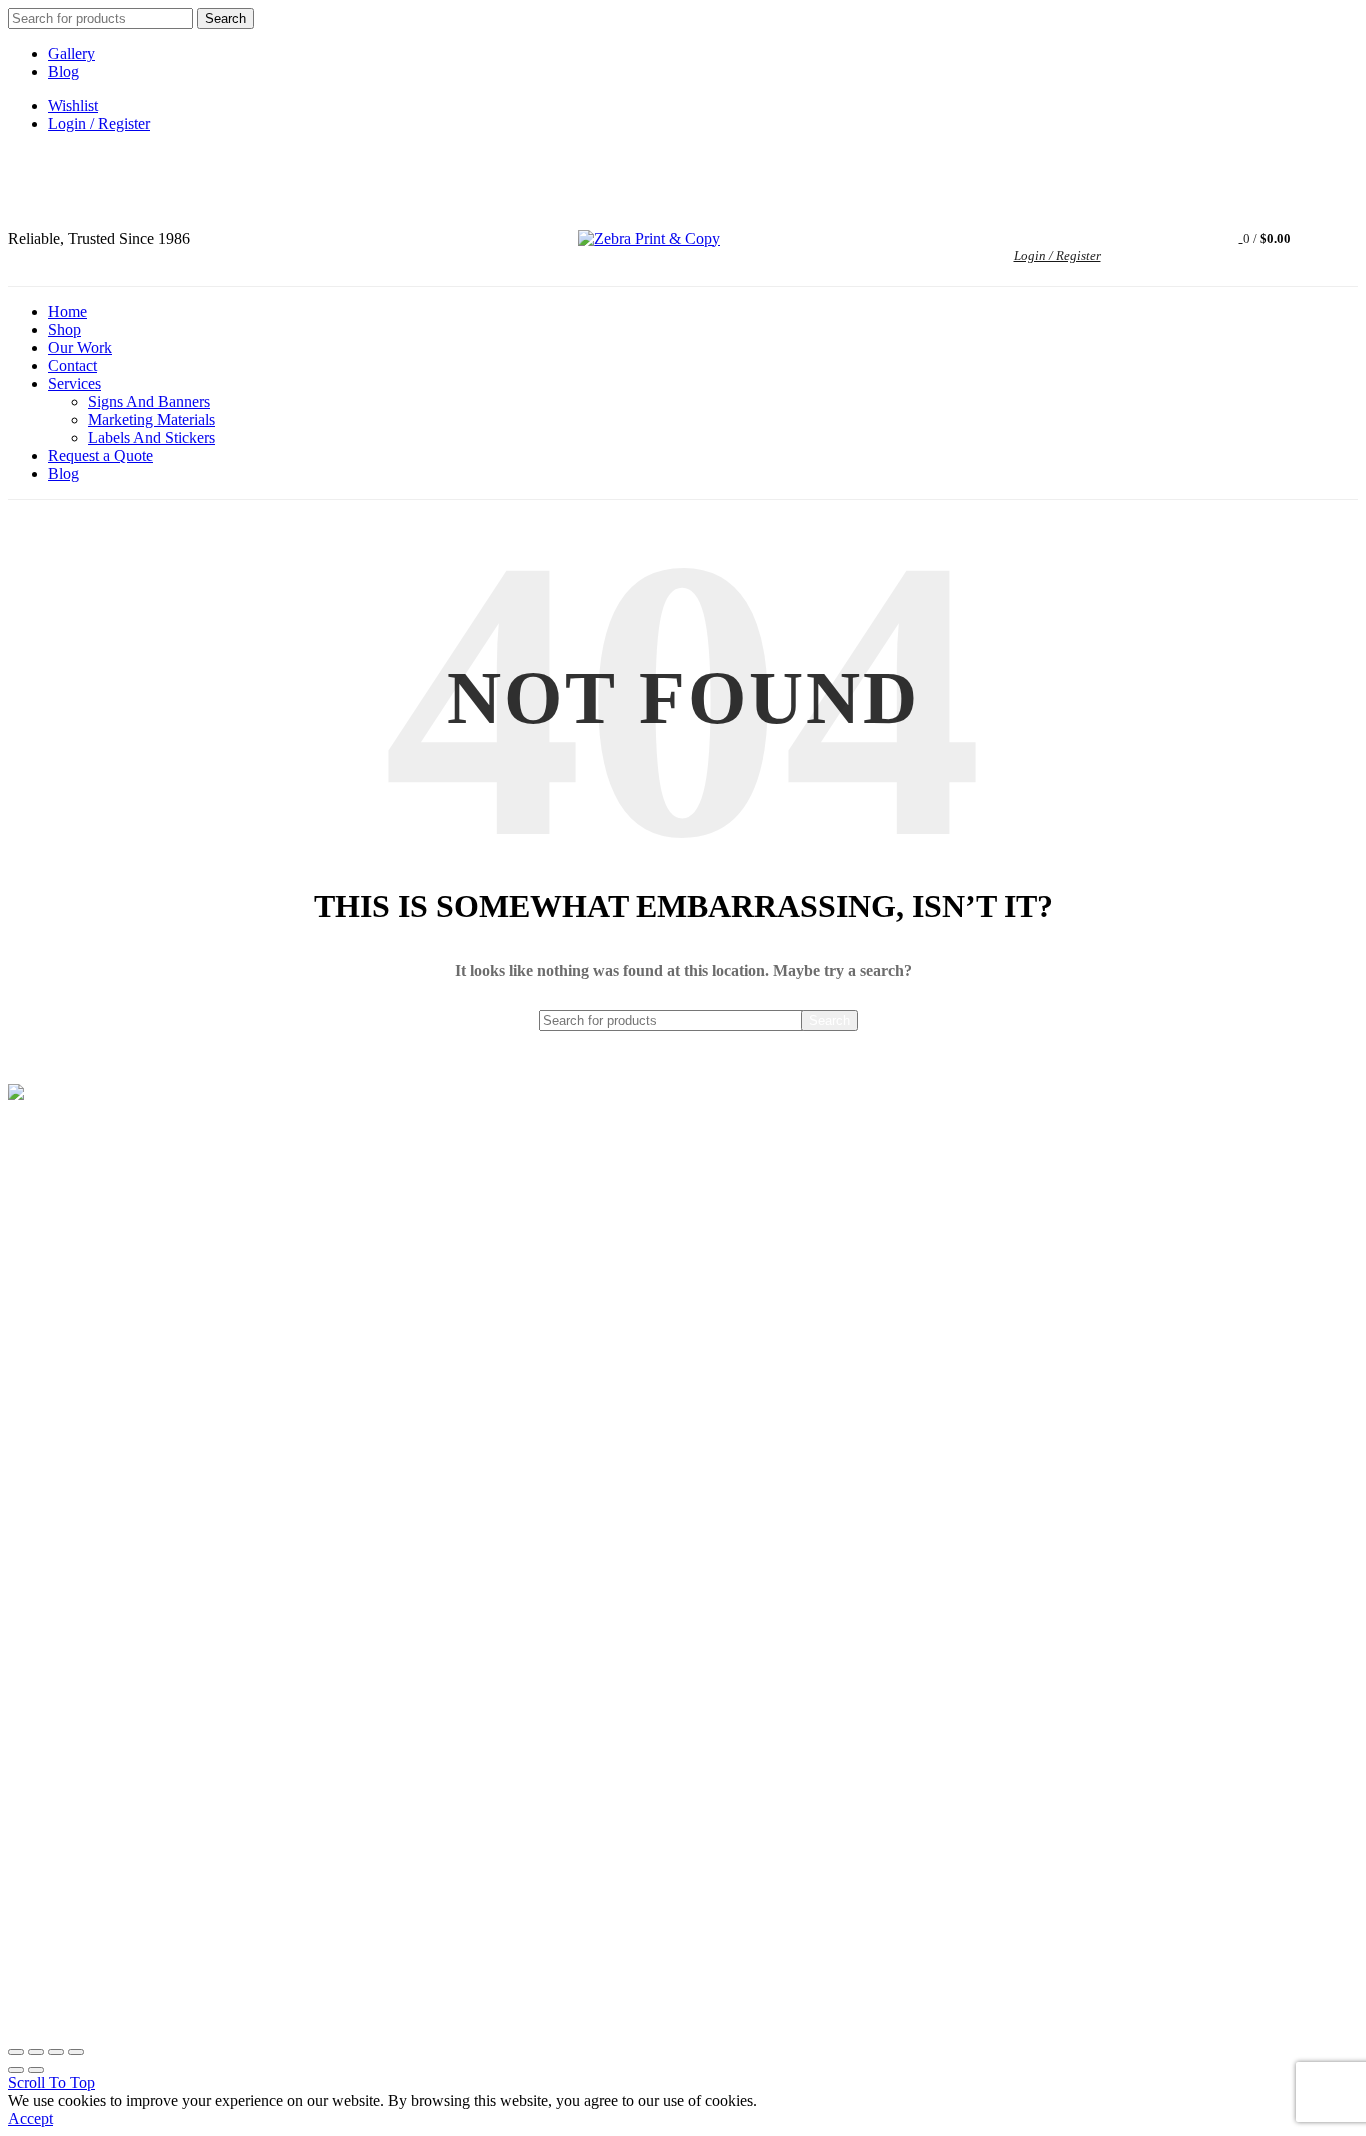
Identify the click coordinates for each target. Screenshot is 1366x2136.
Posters (30, 1804)
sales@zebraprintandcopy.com (305, 170)
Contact (72, 365)
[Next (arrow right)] (36, 2070)
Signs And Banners (149, 401)
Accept (30, 2118)
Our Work (80, 347)
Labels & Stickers (64, 1835)
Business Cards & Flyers (86, 1773)
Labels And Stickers (151, 437)
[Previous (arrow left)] (16, 2070)
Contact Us (43, 1897)
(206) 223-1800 (73, 1183)
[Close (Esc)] (16, 2052)
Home (67, 311)
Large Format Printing (78, 1742)
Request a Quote (100, 455)
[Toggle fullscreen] (56, 2052)
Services (74, 383)
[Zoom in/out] (76, 2052)
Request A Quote (62, 1564)
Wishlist (73, 105)
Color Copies (50, 1866)
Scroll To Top (51, 2082)
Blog (63, 71)
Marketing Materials (151, 419)
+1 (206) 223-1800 (157, 170)
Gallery (71, 53)
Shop (64, 329)
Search (225, 18)
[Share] (36, 2052)
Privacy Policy (54, 1657)
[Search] (1130, 239)
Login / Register (99, 123)
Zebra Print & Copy (647, 2005)
